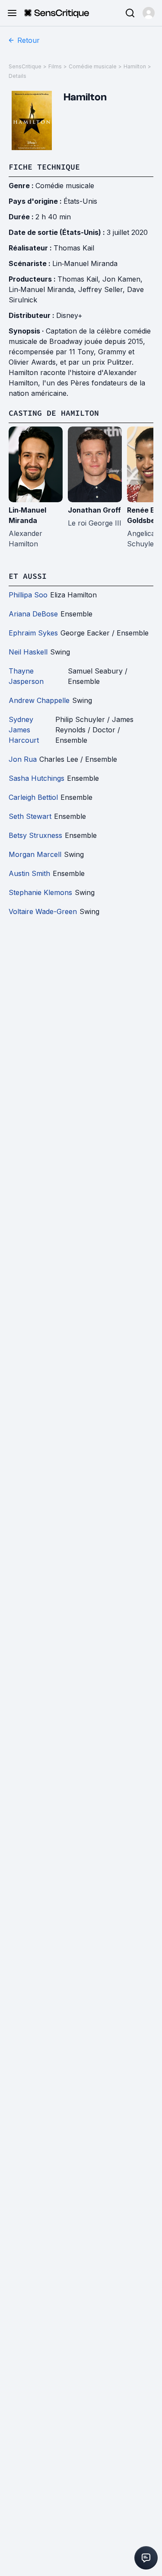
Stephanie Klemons (40, 892)
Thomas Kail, (80, 279)
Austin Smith (29, 873)
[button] (149, 13)
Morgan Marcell (35, 854)
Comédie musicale (93, 66)
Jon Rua (23, 759)
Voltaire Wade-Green (43, 911)
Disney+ (69, 315)
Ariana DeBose (33, 614)
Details (17, 76)
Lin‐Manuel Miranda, (43, 289)
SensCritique (25, 66)
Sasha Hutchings (37, 778)
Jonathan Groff (94, 510)
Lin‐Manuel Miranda (85, 263)
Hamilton (135, 66)
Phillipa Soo (28, 595)
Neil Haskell (28, 652)
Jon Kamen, (122, 279)
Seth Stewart (30, 816)
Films (55, 66)
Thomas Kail (74, 248)
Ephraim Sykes (33, 633)
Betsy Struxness (35, 835)
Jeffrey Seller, (103, 289)
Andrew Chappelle (39, 700)
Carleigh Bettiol (33, 797)
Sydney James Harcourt (24, 730)
